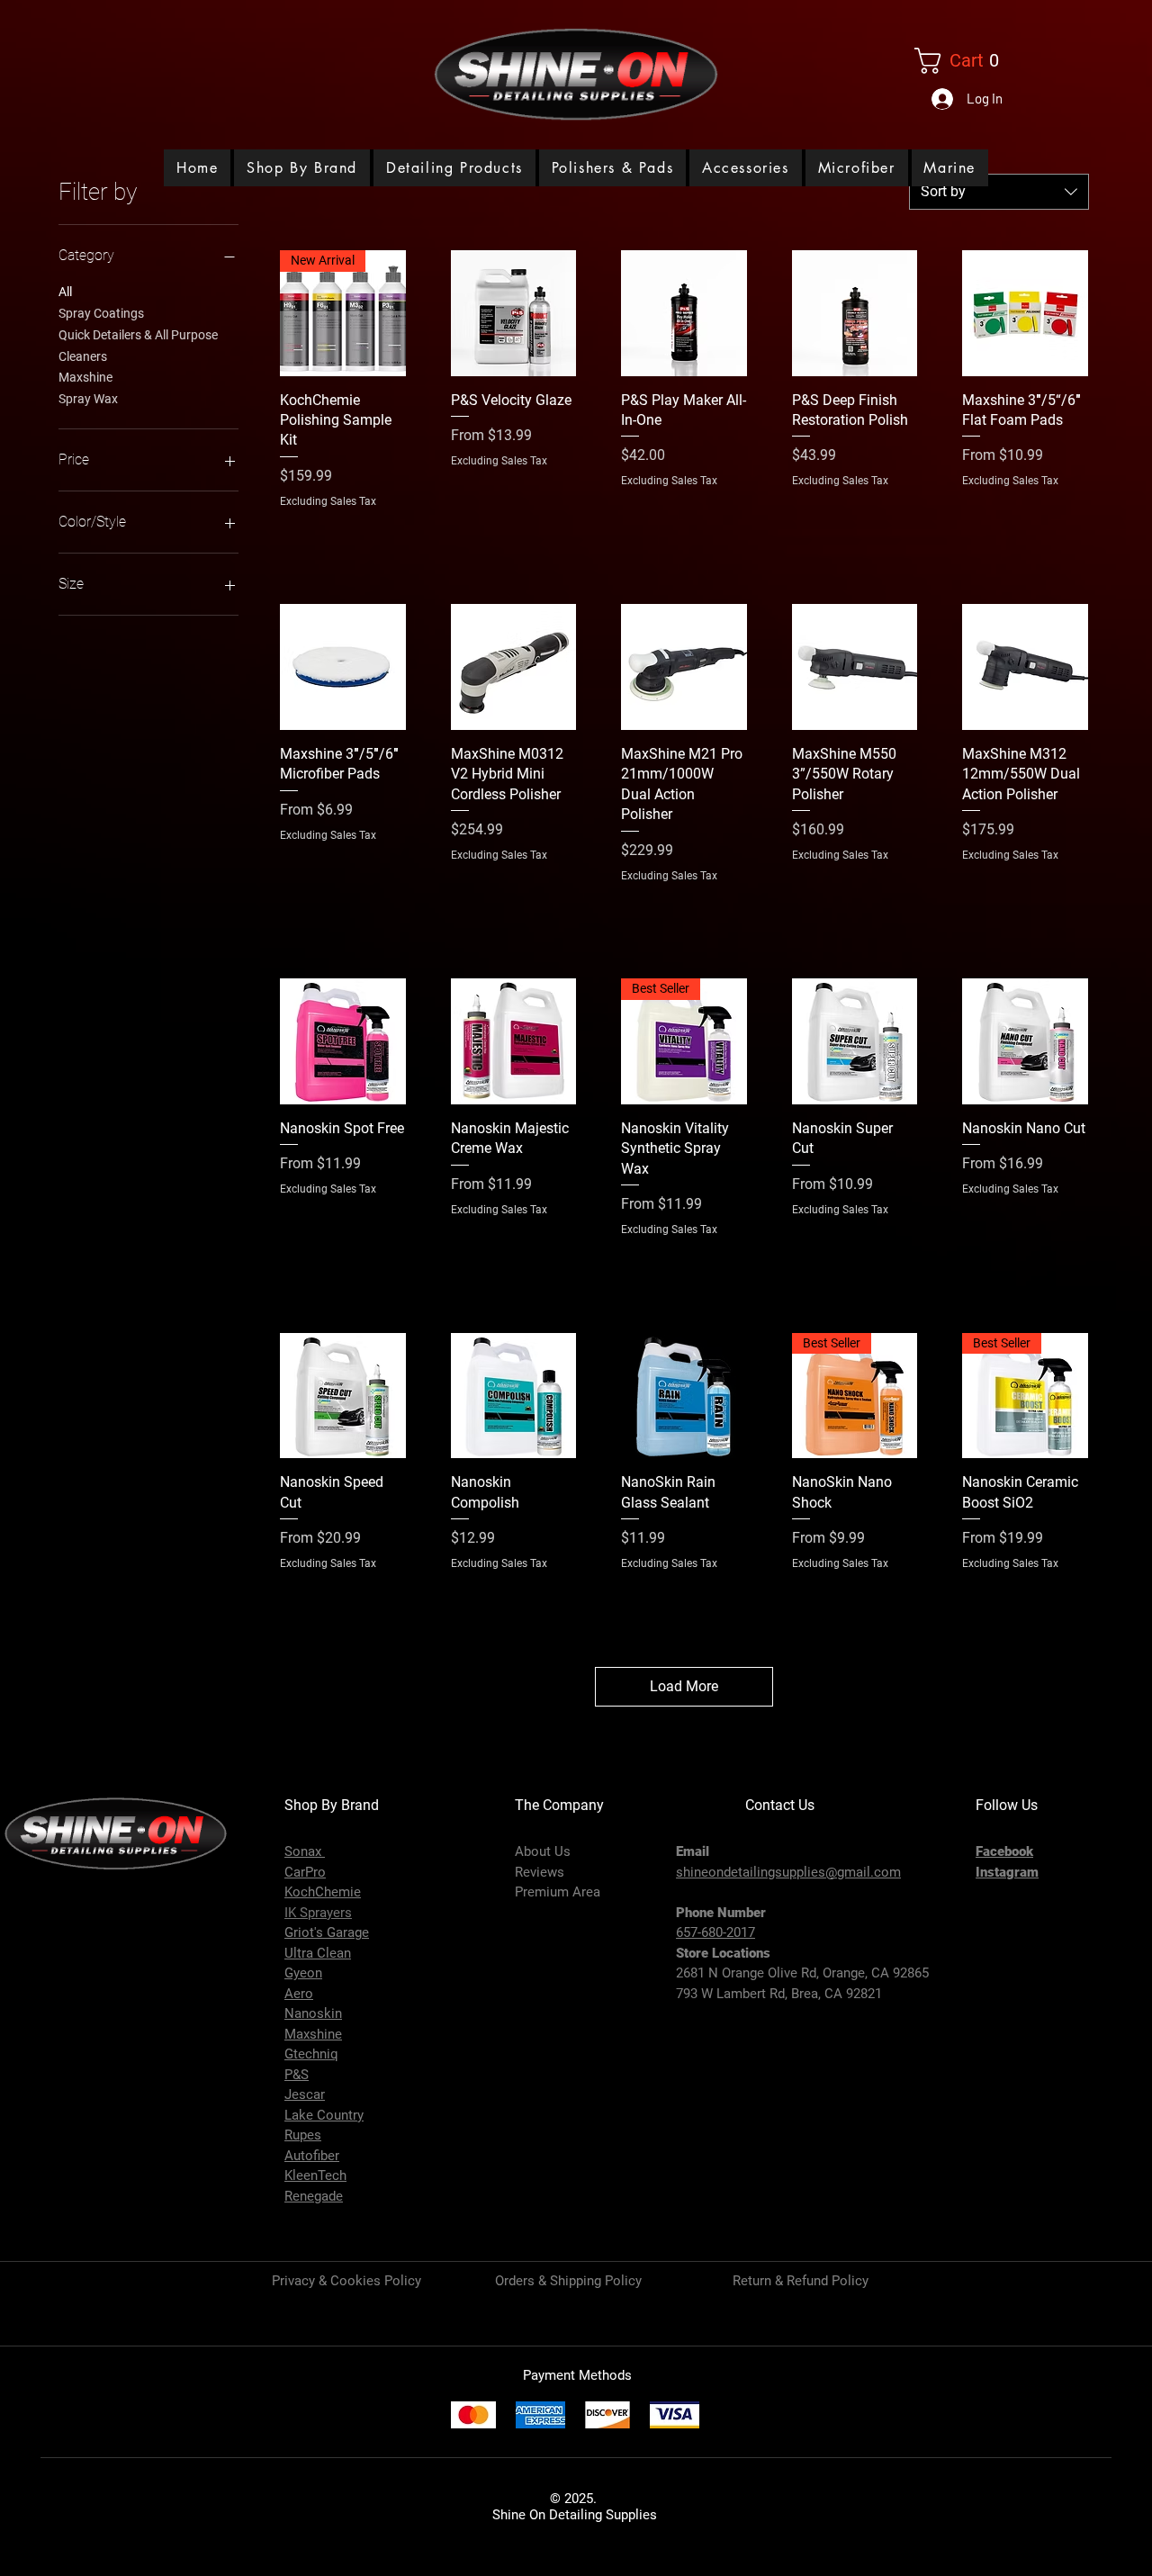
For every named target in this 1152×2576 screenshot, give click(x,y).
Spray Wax (88, 399)
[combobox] (999, 192)
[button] (454, 168)
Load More (684, 1686)
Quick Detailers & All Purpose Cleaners (138, 346)
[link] (966, 61)
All (65, 292)
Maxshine (85, 377)
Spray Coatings (101, 313)
